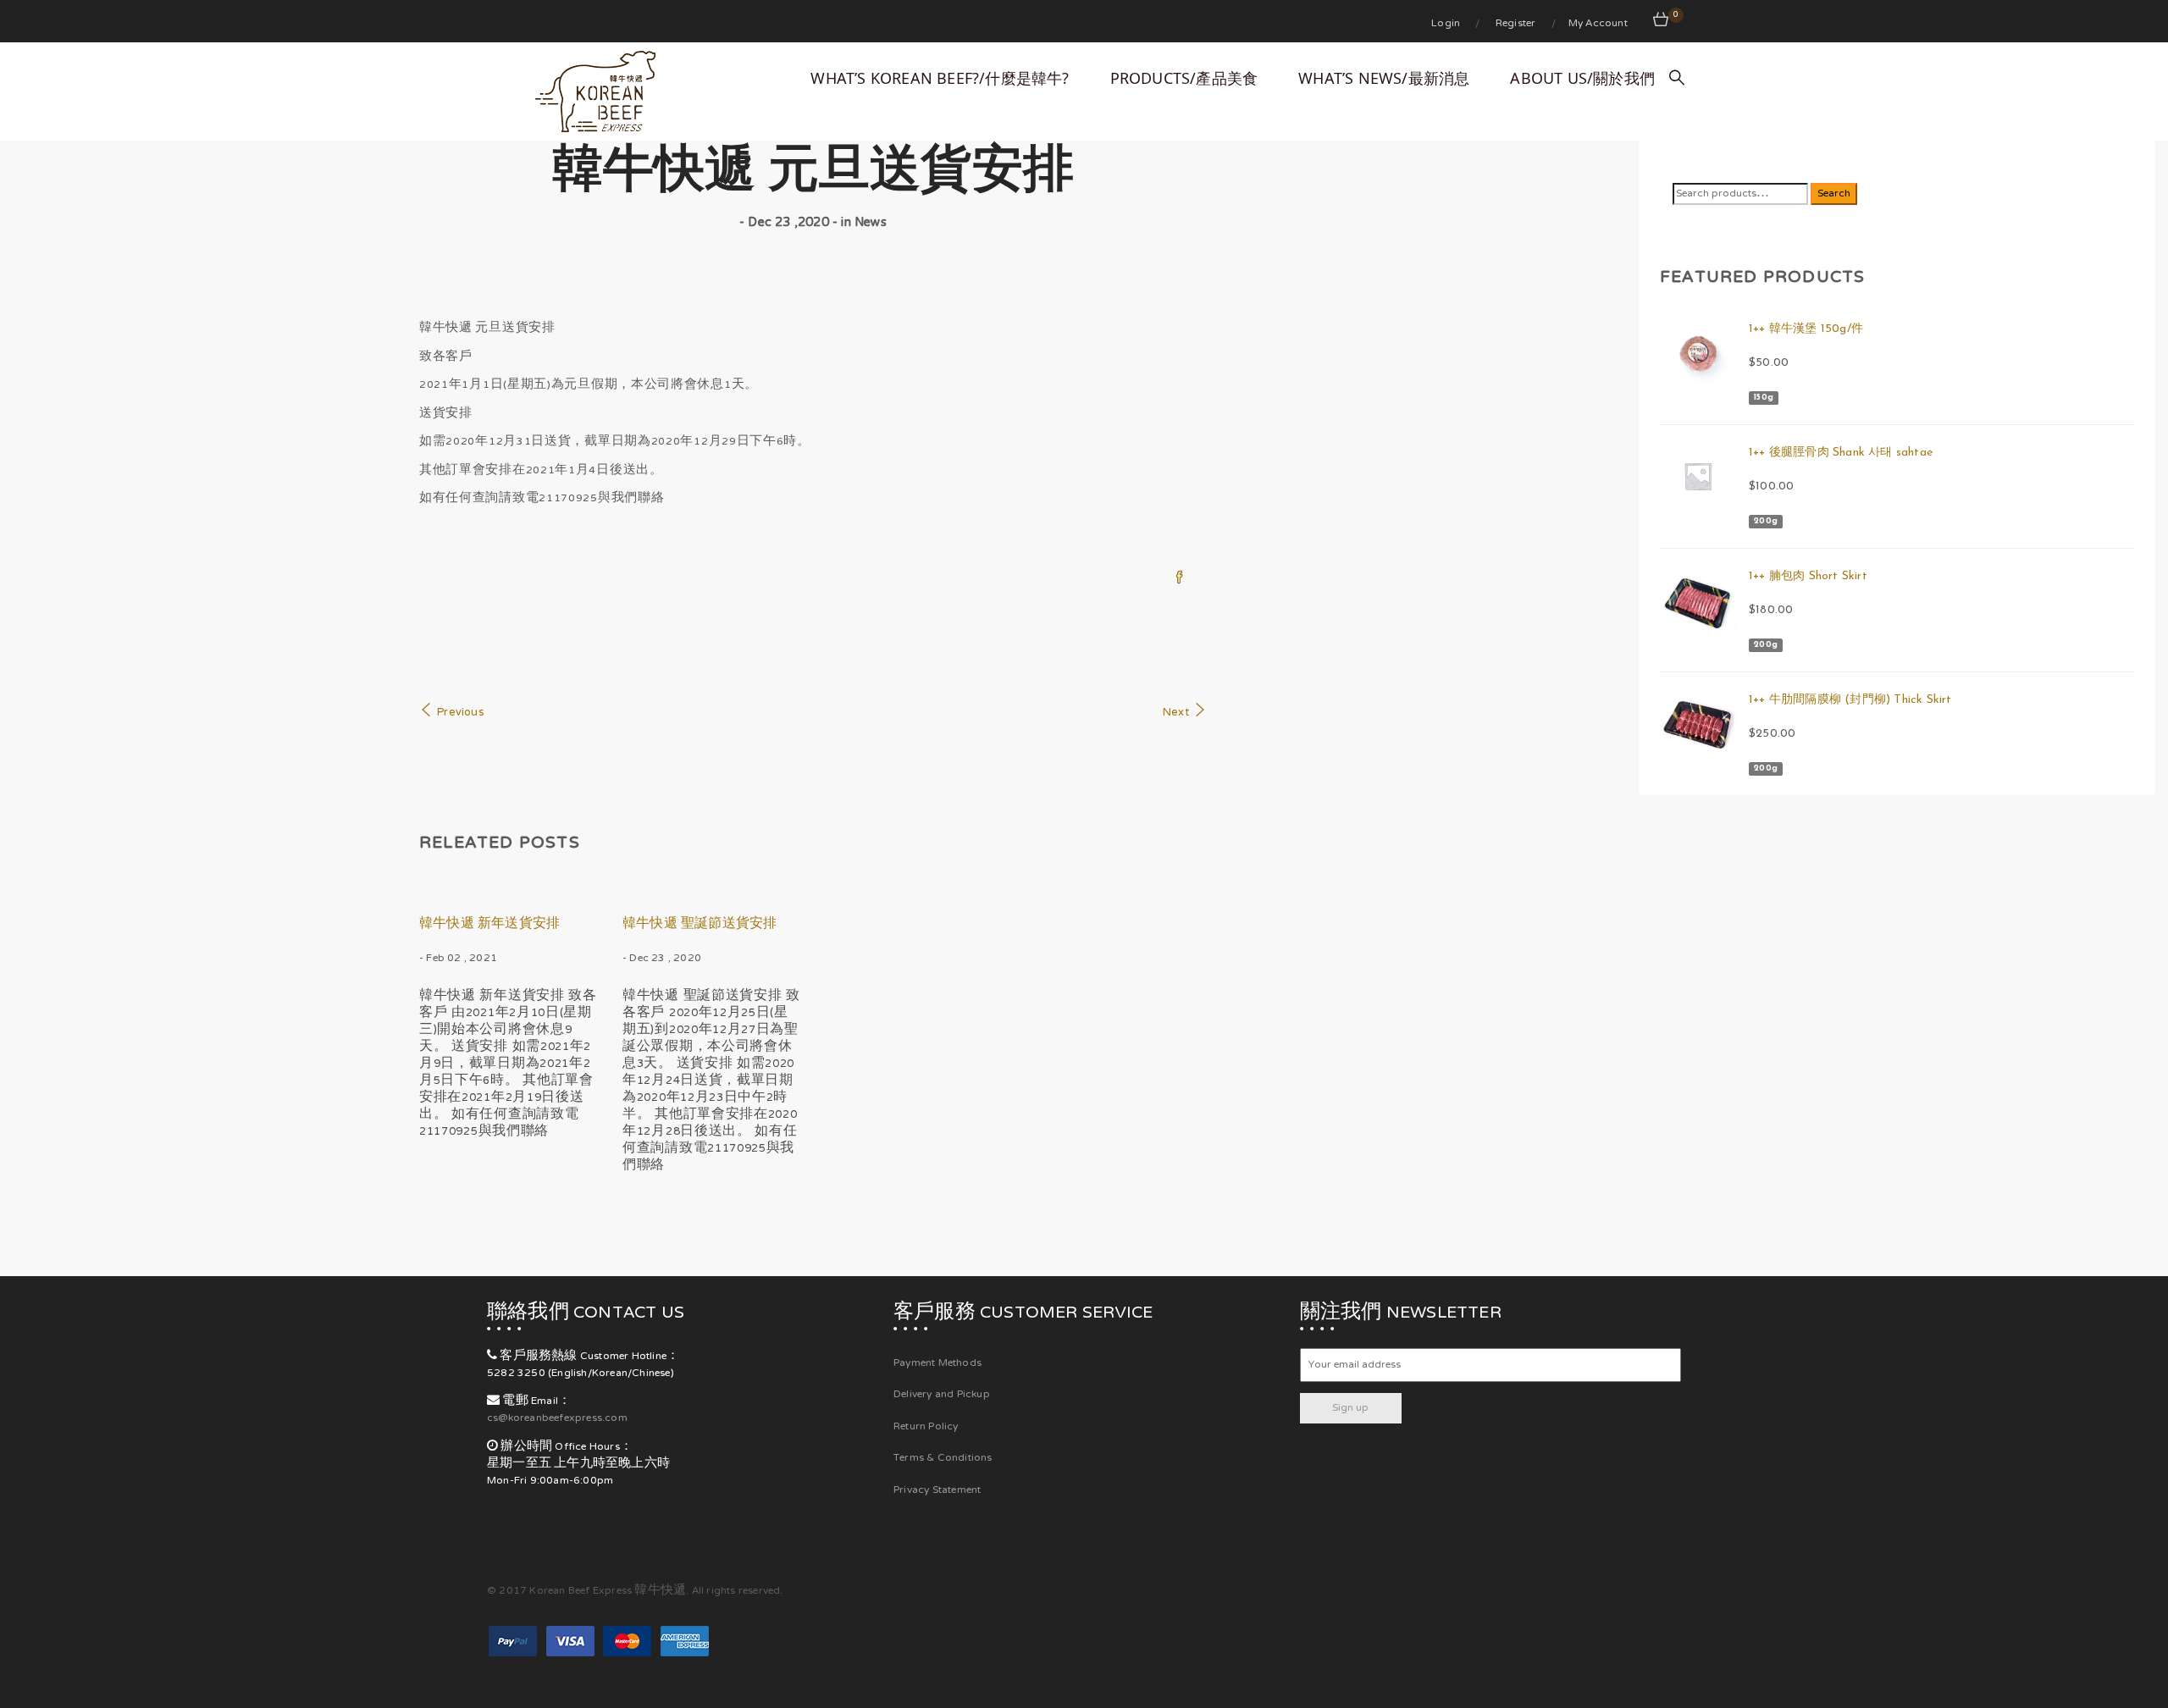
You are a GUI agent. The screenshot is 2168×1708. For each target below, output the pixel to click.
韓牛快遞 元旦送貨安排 (813, 175)
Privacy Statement (937, 1490)
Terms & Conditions (943, 1458)
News (871, 223)
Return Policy (926, 1427)
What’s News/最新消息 (1384, 78)
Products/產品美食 (1184, 78)
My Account (1598, 24)
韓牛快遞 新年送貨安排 (489, 925)
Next (1176, 713)
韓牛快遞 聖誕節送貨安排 (700, 925)
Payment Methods (937, 1363)
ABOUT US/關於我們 (1582, 78)
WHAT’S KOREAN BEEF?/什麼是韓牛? (940, 78)
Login (1447, 24)
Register (1517, 24)
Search (1834, 194)
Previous (460, 713)
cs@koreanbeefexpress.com (557, 1418)
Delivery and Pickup (942, 1395)
